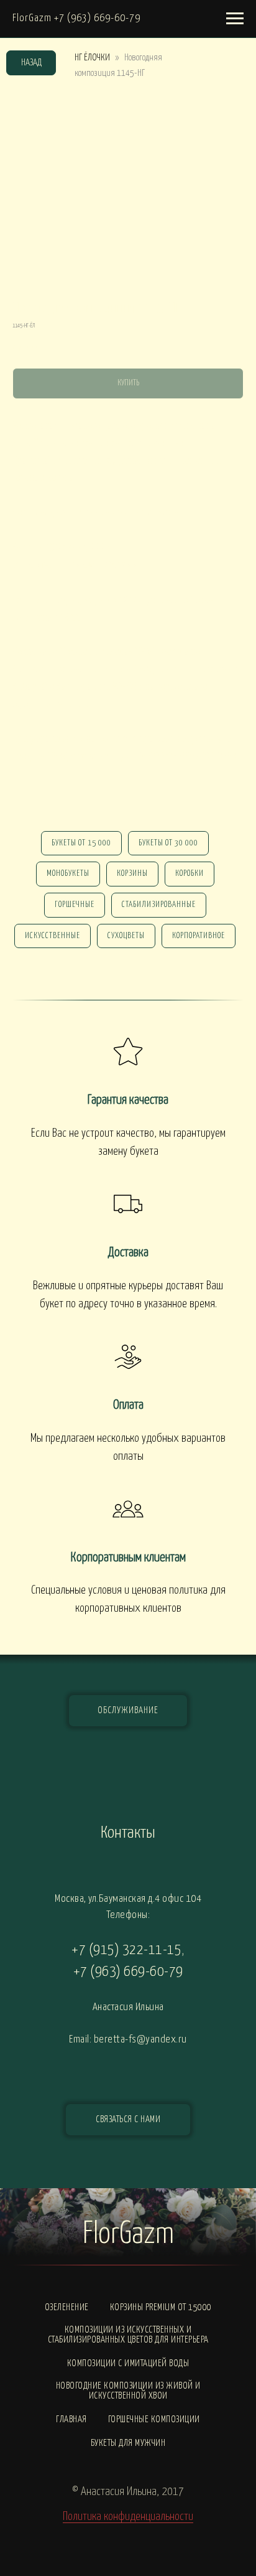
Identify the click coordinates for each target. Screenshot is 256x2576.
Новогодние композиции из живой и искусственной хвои (128, 2391)
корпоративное (199, 936)
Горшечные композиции (154, 2419)
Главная (71, 2419)
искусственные (53, 936)
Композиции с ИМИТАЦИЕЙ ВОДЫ (128, 2363)
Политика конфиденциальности (128, 2517)
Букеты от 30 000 (168, 843)
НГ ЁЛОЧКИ (92, 58)
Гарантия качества (128, 1100)
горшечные (75, 905)
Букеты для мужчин (128, 2443)
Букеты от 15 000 (81, 843)
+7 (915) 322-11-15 (126, 1950)
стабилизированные (159, 905)
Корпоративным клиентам (128, 1558)
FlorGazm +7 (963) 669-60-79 (76, 18)
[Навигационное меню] (235, 19)
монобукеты (68, 874)
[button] (128, 2120)
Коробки (190, 874)
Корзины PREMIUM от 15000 (161, 2307)
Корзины (132, 874)
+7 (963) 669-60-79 (128, 1972)
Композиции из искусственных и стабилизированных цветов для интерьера (128, 2335)
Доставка (128, 1253)
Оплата (128, 1405)
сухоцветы (126, 936)
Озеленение (67, 2307)
